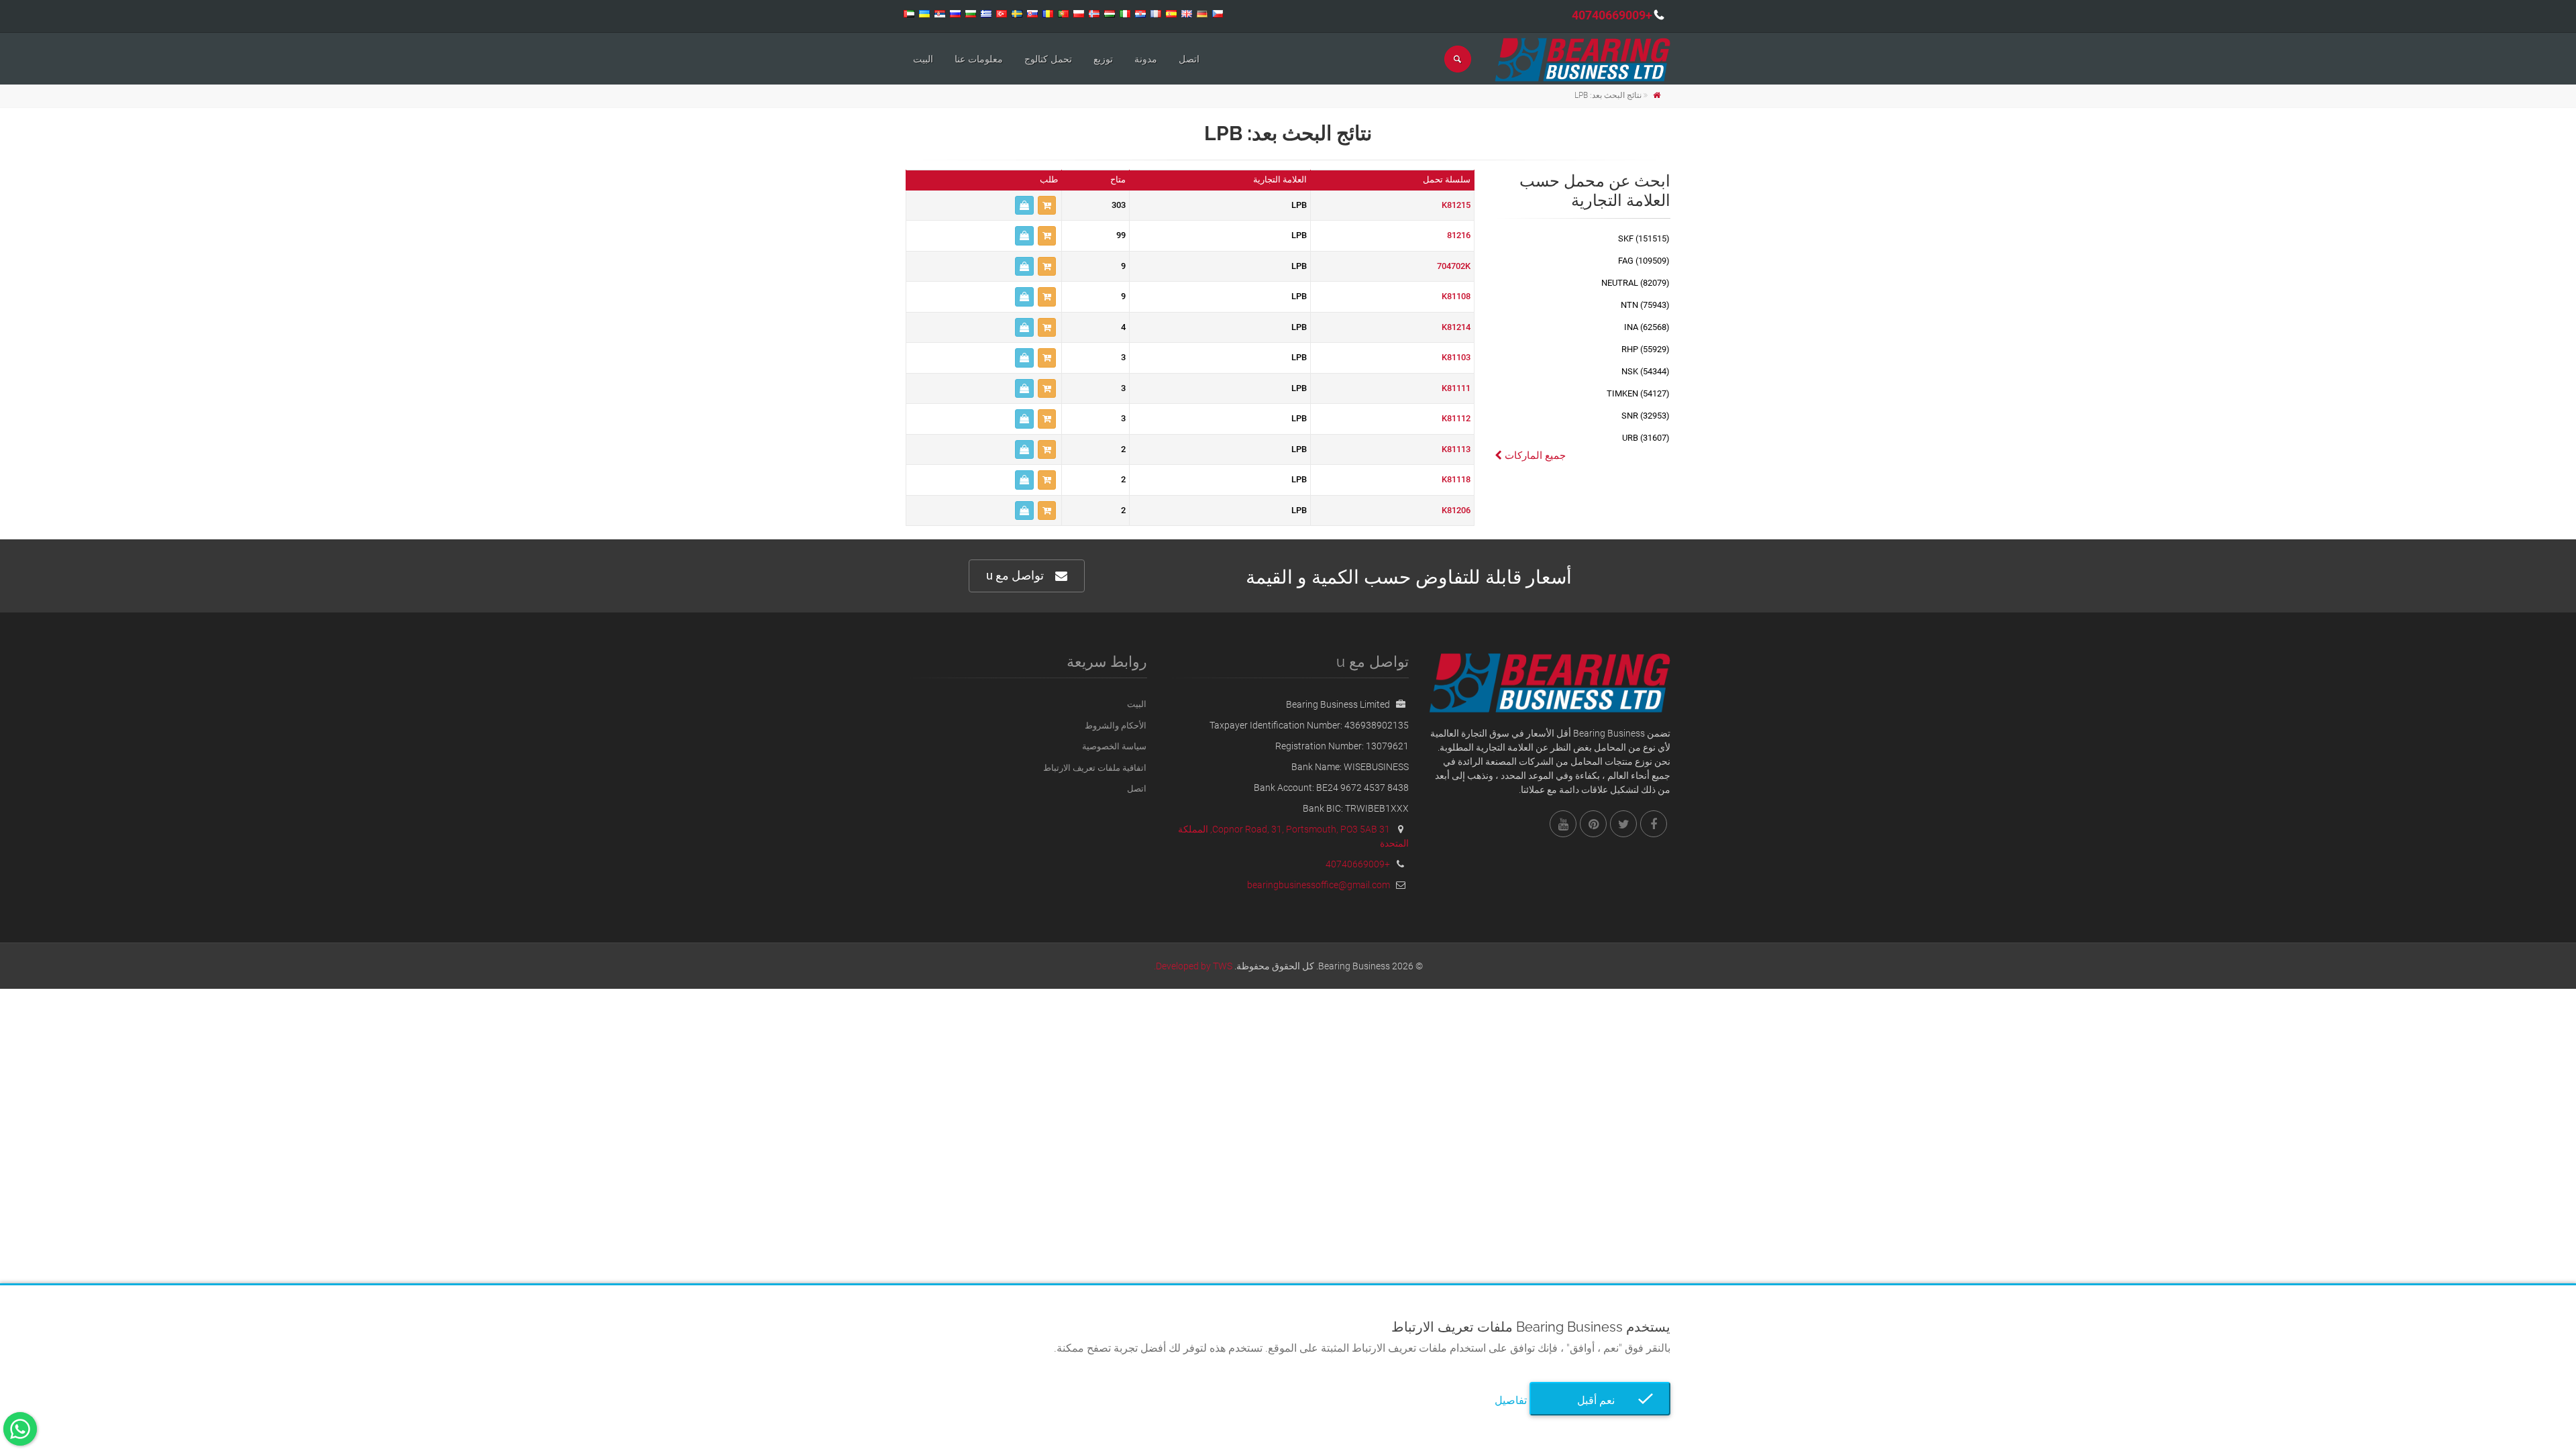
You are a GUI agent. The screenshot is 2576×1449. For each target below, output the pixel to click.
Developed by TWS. (1193, 966)
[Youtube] (1563, 824)
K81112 (1456, 418)
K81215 (1456, 205)
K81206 (1456, 510)
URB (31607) (1646, 438)
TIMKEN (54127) (1638, 393)
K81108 (1456, 296)
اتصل (1189, 59)
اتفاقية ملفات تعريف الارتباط (1095, 768)
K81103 (1456, 357)
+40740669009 (1612, 15)
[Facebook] (1654, 824)
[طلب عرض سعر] (1024, 206)
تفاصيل (1511, 1400)
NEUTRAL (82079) (1635, 283)
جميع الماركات (1534, 455)
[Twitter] (1623, 824)
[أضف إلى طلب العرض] (1047, 206)
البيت (923, 59)
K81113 (1456, 449)
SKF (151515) (1644, 238)
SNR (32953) (1646, 416)
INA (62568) (1647, 327)
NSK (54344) (1646, 371)
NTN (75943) (1645, 305)
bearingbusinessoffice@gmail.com (1319, 885)
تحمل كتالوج (1048, 59)
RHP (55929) (1646, 349)
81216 (1459, 235)
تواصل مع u (1015, 575)
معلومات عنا (979, 59)
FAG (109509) (1644, 261)
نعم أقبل (1600, 1400)
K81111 (1456, 388)
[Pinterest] (1593, 824)
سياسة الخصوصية (1114, 746)
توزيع (1103, 59)
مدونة (1146, 59)
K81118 (1456, 479)
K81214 (1456, 327)
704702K (1454, 266)
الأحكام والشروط (1116, 726)
